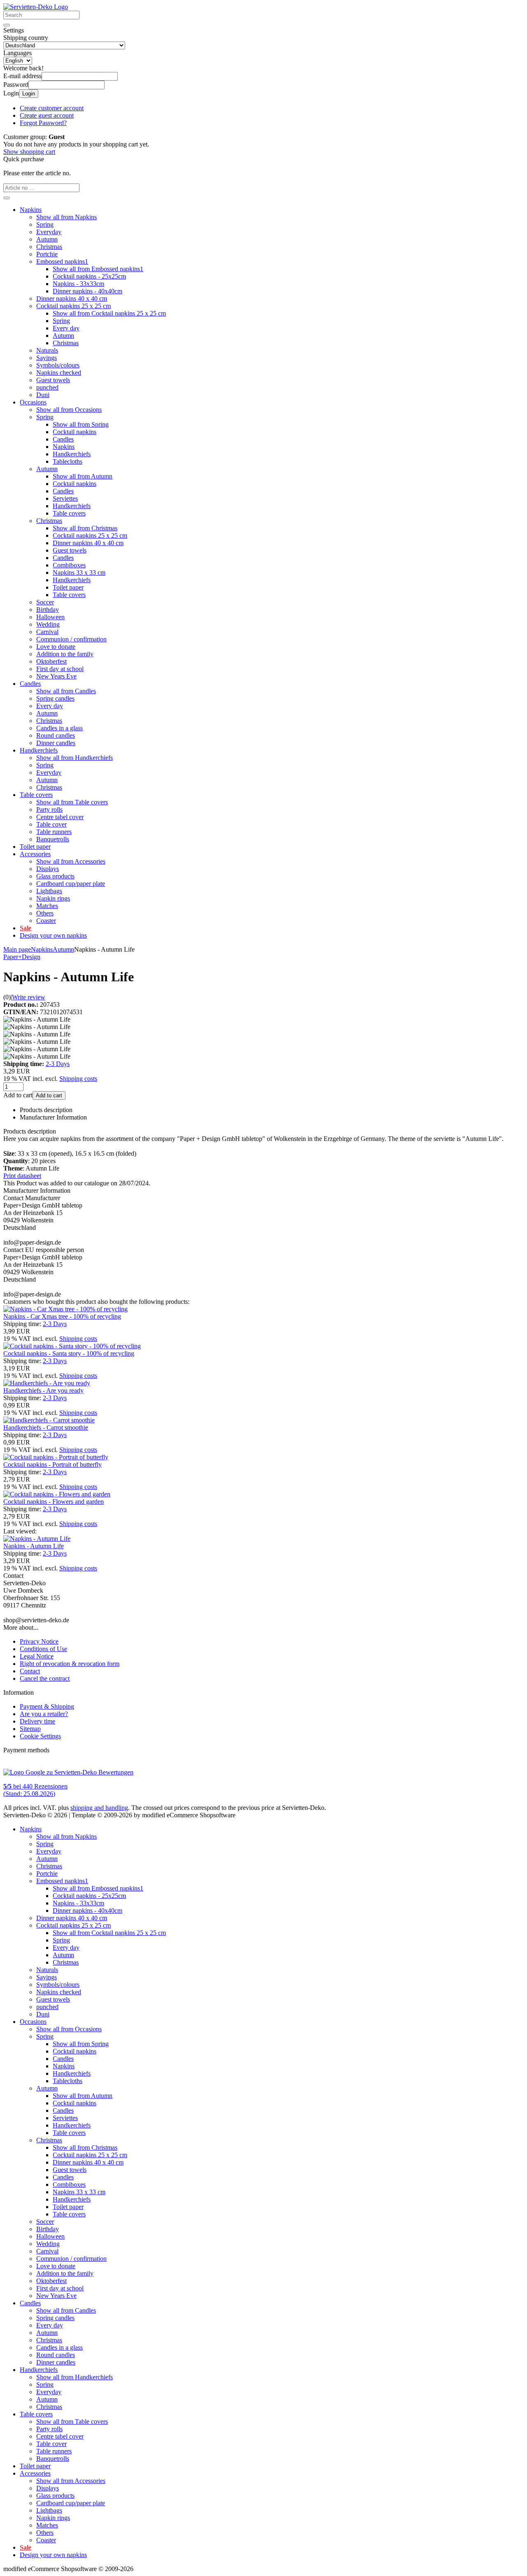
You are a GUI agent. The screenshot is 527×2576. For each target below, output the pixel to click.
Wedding (48, 624)
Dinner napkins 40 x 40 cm (72, 298)
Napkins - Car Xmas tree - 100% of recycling (62, 1316)
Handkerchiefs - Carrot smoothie (46, 1427)
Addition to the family (65, 654)
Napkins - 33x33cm (78, 284)
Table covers (69, 513)
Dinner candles (56, 743)
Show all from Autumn (83, 476)
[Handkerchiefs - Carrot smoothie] (49, 1420)
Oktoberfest (51, 661)
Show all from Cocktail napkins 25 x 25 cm (109, 313)
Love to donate (56, 647)
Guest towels (53, 380)
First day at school (60, 669)
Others (45, 913)
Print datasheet (22, 1176)
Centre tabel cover (60, 817)
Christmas (49, 247)
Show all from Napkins (66, 217)
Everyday (49, 232)
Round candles (56, 735)
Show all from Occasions (69, 410)
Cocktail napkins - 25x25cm (89, 276)
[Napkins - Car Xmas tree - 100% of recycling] (65, 1309)
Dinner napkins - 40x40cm (87, 291)
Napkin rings (53, 898)
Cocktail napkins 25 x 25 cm (73, 306)
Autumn (47, 239)
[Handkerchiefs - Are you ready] (47, 1383)
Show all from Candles (66, 691)
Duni (43, 395)
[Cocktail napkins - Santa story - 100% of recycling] (72, 1346)
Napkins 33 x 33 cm (79, 573)
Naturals (47, 350)
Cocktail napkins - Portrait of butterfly (52, 1465)
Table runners (54, 832)
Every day (66, 328)
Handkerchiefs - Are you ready (43, 1390)
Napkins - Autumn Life (34, 1546)
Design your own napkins (53, 935)
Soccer (45, 602)
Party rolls (49, 810)
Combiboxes (69, 565)
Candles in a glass (59, 728)
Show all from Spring (81, 424)
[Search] (7, 25)
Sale (26, 928)
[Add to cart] (7, 198)
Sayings (47, 358)
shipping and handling (99, 1808)
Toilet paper (68, 587)
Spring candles (55, 698)
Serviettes (65, 498)
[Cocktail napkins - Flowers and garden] (57, 1494)
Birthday (48, 610)
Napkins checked (59, 373)
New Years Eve (56, 676)
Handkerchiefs (72, 454)
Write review (29, 997)
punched (47, 387)
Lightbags (49, 891)
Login (29, 94)
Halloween (50, 617)
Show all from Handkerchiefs (75, 758)
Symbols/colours (58, 365)
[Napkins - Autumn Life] (37, 1539)
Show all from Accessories (71, 861)
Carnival (47, 632)
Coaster (46, 921)
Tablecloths (68, 461)
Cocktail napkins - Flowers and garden (54, 1502)
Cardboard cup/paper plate (71, 884)
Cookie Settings (40, 1736)
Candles (63, 439)
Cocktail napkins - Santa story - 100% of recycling (69, 1353)
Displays (48, 869)
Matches (47, 906)
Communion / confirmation (71, 639)
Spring (45, 224)
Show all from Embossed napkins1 (98, 269)
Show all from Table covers (72, 802)
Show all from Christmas (85, 528)
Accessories (35, 854)
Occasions (33, 402)
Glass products (55, 876)
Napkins (31, 210)
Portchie (47, 254)
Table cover (51, 824)
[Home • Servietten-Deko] (36, 7)
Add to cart (49, 1095)
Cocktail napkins (75, 432)
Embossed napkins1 (62, 261)
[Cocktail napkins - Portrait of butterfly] (56, 1457)
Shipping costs (78, 1079)
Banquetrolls (53, 839)
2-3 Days (58, 1064)
